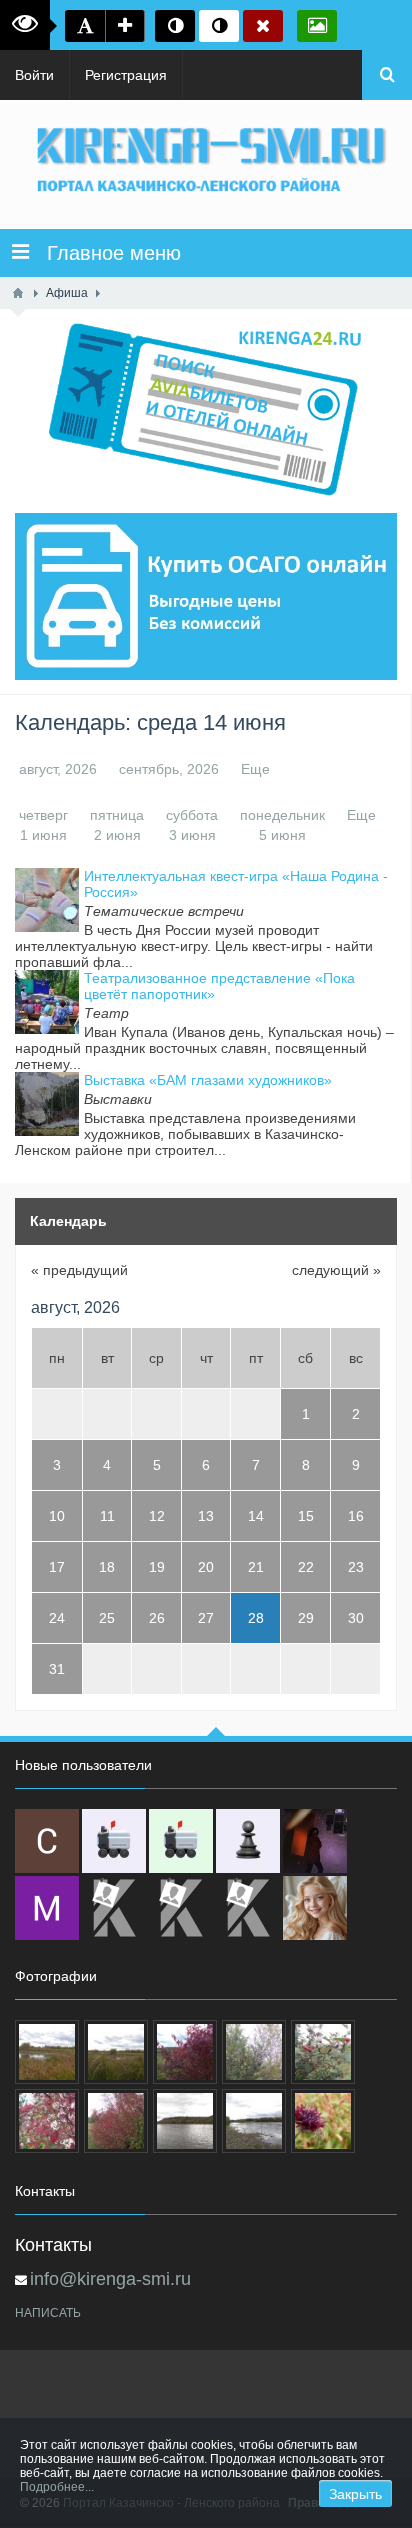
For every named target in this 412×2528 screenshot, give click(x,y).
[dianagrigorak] (315, 1841)
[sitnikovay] (114, 1908)
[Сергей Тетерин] (47, 1841)
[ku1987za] (114, 1841)
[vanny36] (315, 1908)
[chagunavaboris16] (248, 1841)
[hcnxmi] (181, 1841)
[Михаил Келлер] (47, 1908)
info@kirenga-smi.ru (110, 2279)
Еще (255, 769)
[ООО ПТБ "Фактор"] (181, 1908)
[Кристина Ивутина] (248, 1908)
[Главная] (18, 293)
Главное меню (105, 253)
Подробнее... (57, 2487)
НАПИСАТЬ (48, 2313)
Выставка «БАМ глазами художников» (208, 1080)
